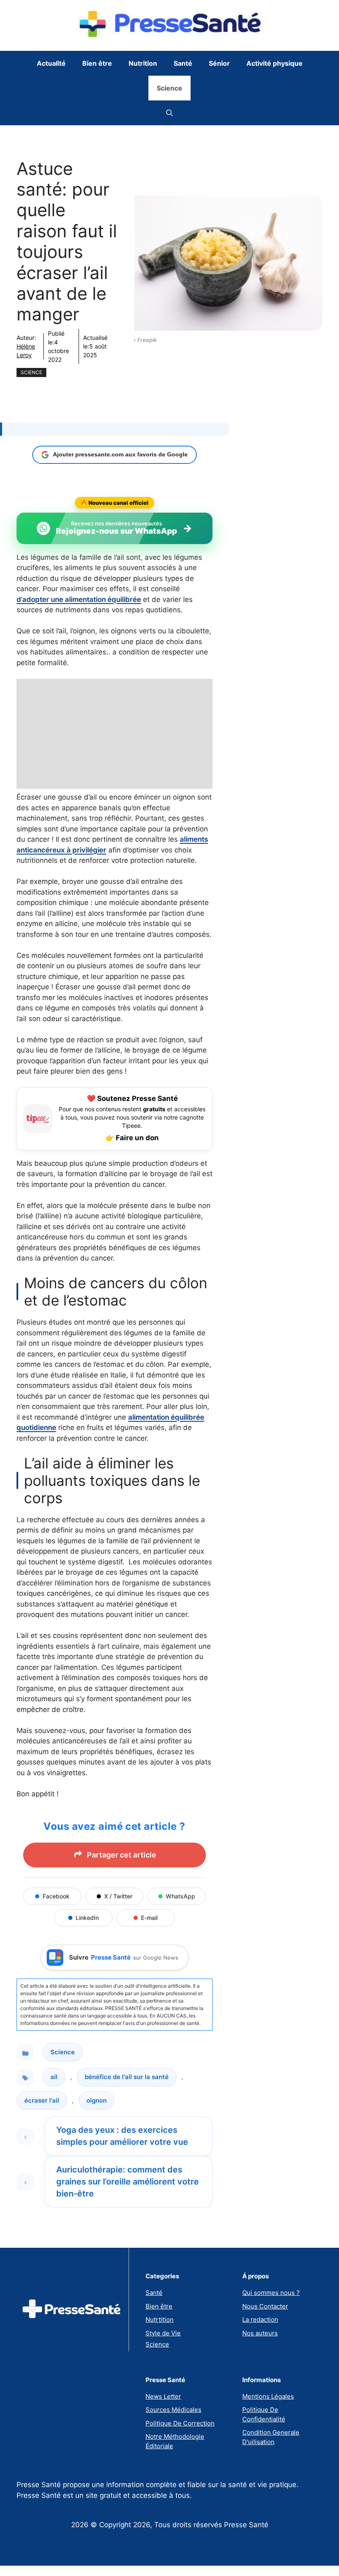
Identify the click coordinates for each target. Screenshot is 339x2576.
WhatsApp (180, 1896)
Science (169, 88)
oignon (97, 2100)
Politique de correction (180, 2423)
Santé (183, 63)
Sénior (219, 63)
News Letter (163, 2396)
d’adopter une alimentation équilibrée (79, 599)
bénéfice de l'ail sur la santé (127, 2077)
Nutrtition (160, 2319)
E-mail (149, 1918)
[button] (169, 113)
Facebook (56, 1896)
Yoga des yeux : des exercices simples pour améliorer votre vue (122, 2136)
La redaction (260, 2319)
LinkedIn (87, 1918)
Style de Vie (163, 2333)
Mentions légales (268, 2396)
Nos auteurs (260, 2333)
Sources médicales (173, 2410)
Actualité (51, 63)
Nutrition (143, 63)
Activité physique (275, 63)
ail (54, 2077)
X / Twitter (118, 1896)
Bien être (97, 63)
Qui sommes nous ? (271, 2293)
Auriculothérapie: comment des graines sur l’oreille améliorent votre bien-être (128, 2182)
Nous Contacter (265, 2306)
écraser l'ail (42, 2100)
